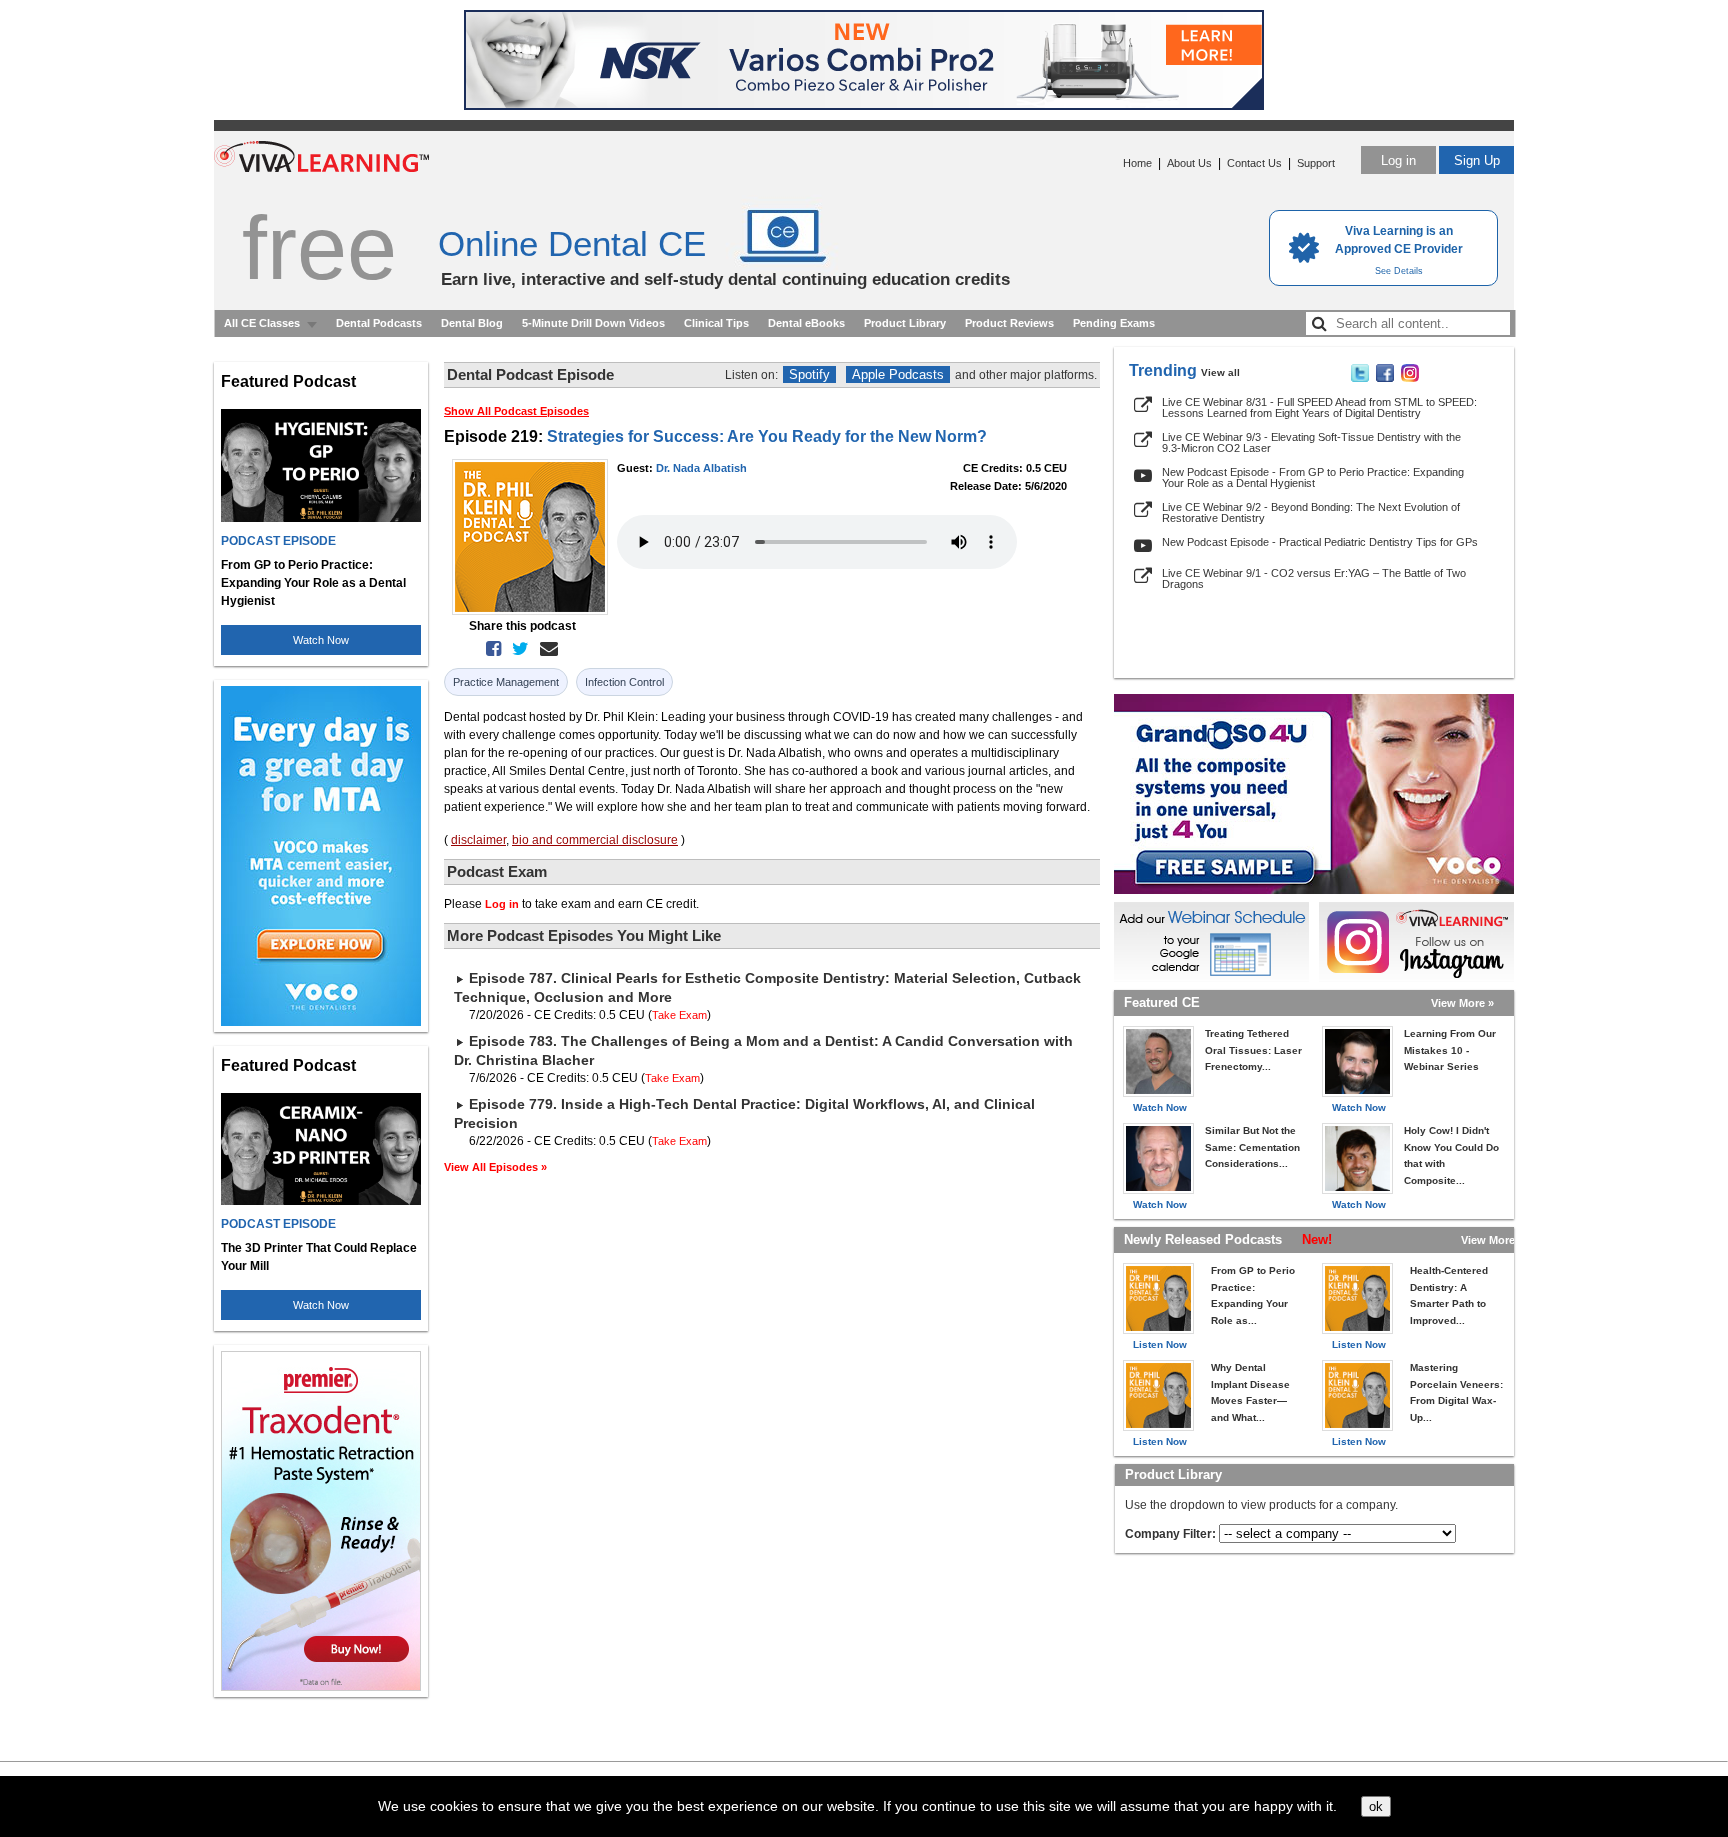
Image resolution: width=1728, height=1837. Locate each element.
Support (1316, 163)
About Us (1189, 163)
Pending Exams (1114, 323)
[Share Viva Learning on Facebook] (1385, 378)
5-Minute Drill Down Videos (593, 323)
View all (1220, 372)
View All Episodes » (495, 1167)
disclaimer (478, 840)
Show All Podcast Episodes (516, 411)
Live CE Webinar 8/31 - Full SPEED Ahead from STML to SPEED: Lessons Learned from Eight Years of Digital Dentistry (1319, 407)
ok (1376, 1806)
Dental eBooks (806, 323)
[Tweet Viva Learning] (1360, 378)
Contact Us (1254, 163)
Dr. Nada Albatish (701, 468)
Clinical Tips (716, 323)
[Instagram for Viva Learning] (1416, 942)
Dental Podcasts (379, 323)
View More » (1462, 1003)
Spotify (809, 374)
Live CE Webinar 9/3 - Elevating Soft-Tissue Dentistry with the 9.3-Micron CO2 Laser (1311, 442)
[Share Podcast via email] (545, 649)
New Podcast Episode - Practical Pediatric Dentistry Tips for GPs (1320, 542)
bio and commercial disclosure (595, 840)
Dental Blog (472, 323)
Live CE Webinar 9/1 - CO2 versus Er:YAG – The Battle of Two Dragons (1314, 578)
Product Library (905, 323)
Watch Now (321, 640)
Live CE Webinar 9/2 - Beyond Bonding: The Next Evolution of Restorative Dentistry (1311, 512)
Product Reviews (1009, 323)
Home (1137, 163)
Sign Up (1477, 160)
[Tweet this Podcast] (516, 649)
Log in (1398, 160)
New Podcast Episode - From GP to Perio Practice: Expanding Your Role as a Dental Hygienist (1313, 477)
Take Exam (679, 1015)
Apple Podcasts (898, 374)
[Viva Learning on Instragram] (1410, 378)
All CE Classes (262, 323)
